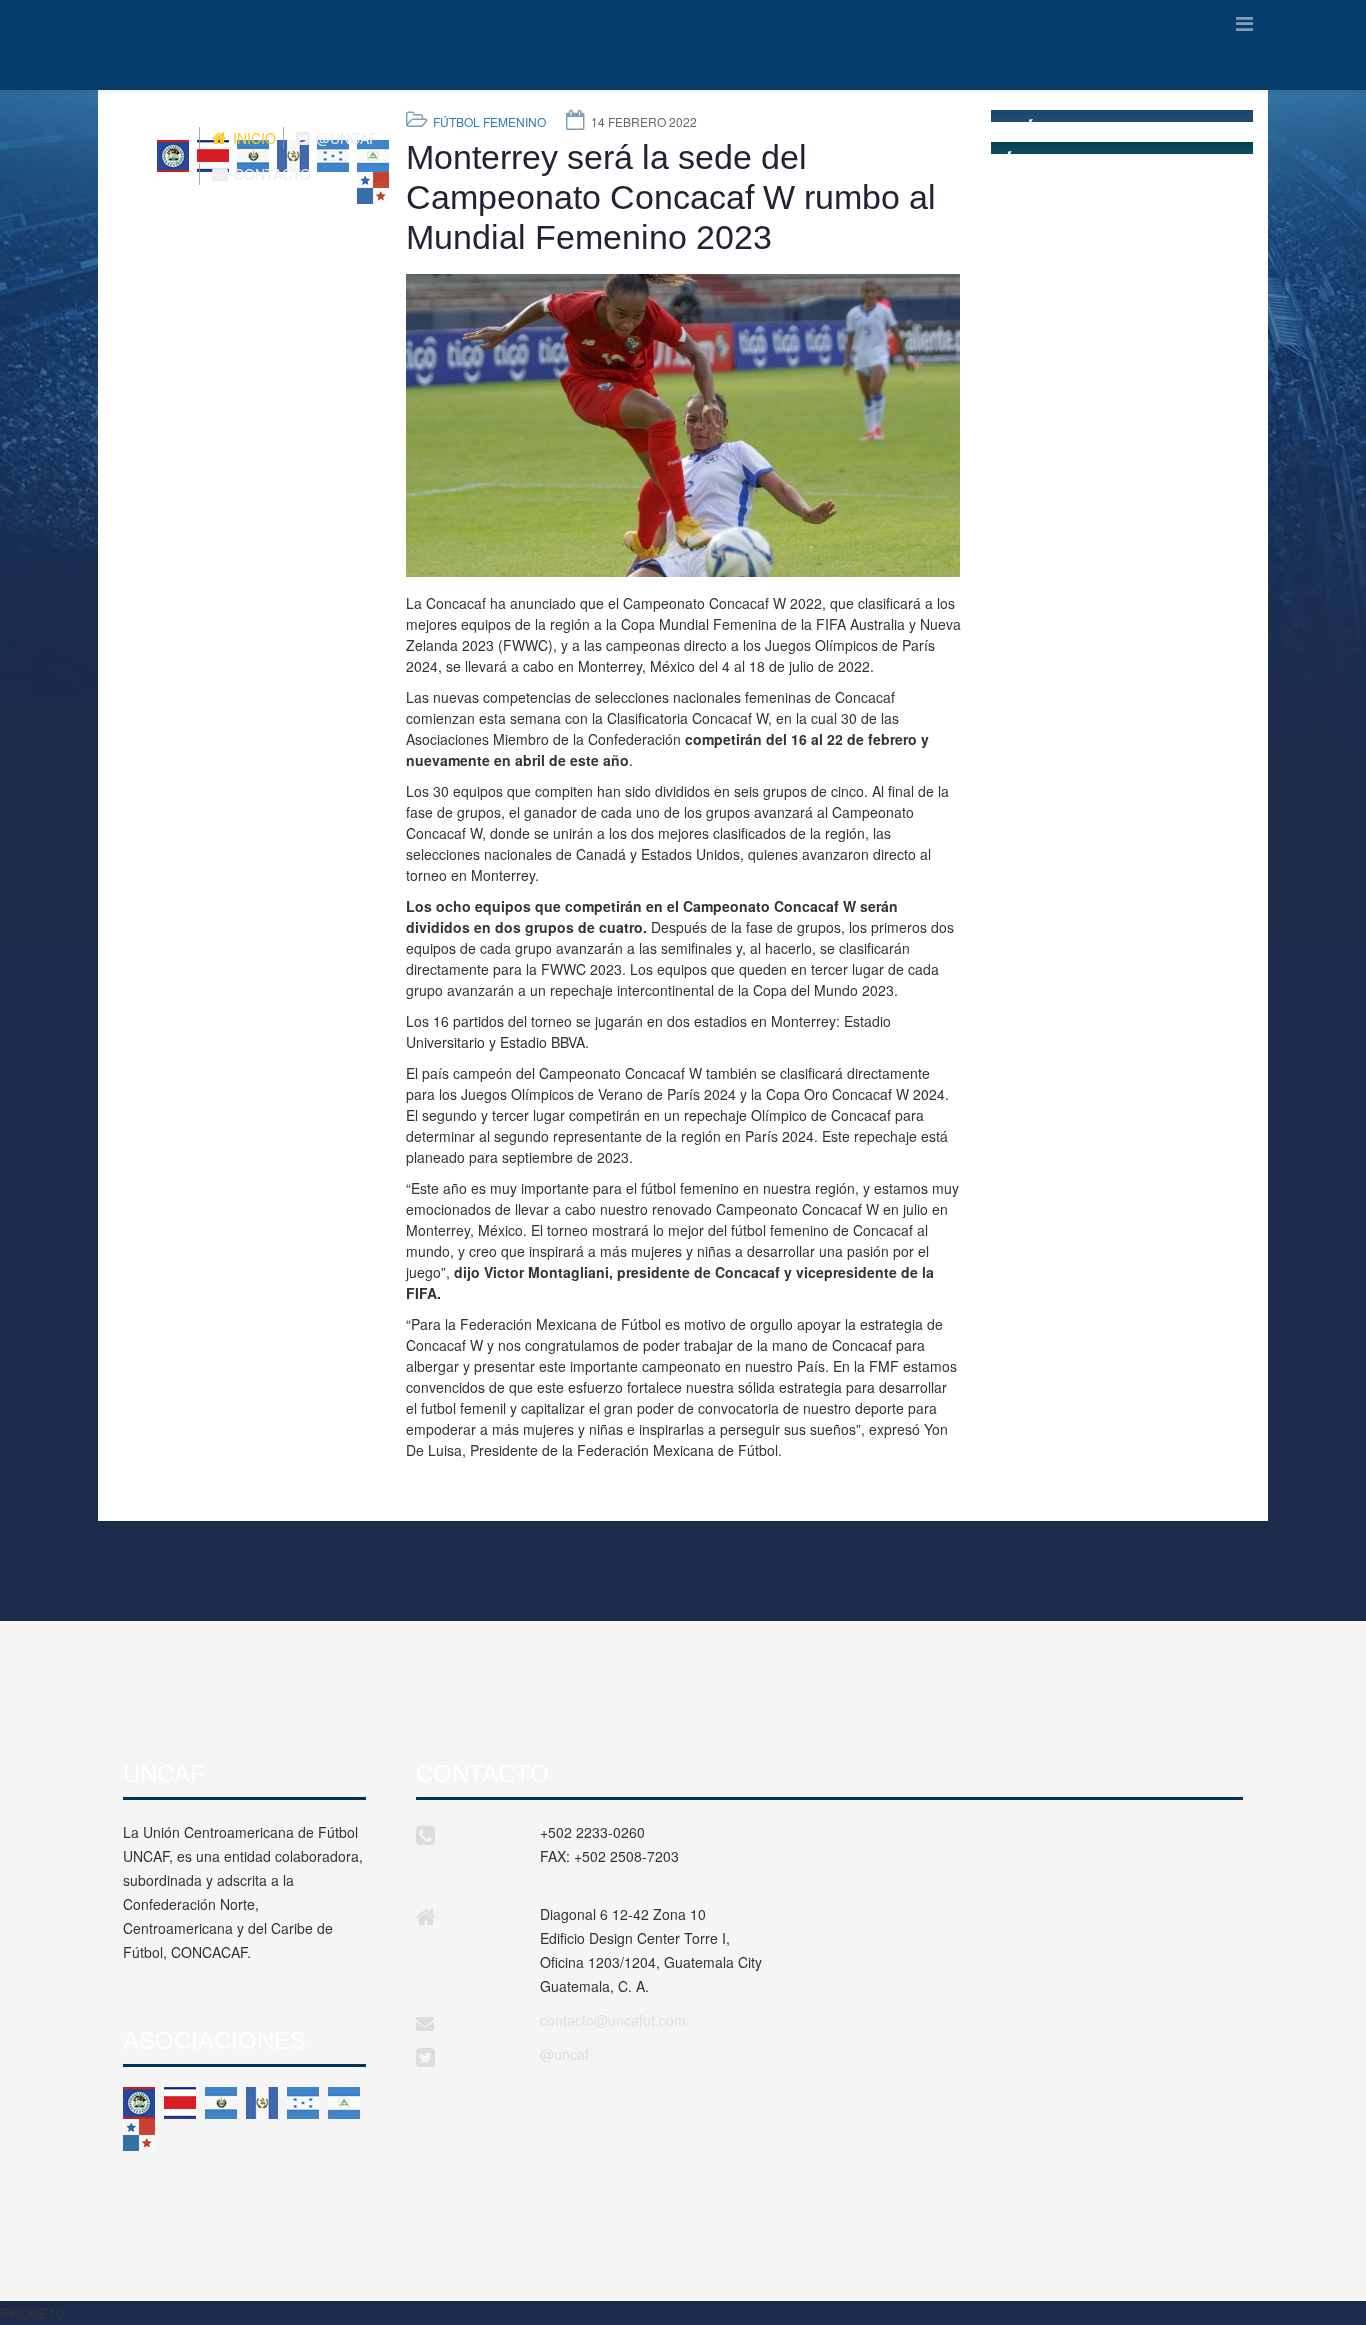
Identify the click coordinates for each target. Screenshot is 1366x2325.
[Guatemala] (262, 2103)
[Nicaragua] (344, 2103)
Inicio (252, 138)
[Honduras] (303, 2103)
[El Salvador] (221, 2103)
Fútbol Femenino (489, 121)
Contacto (270, 174)
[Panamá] (139, 2135)
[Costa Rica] (180, 2103)
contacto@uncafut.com (613, 2020)
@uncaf (564, 2054)
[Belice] (139, 2103)
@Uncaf (345, 138)
